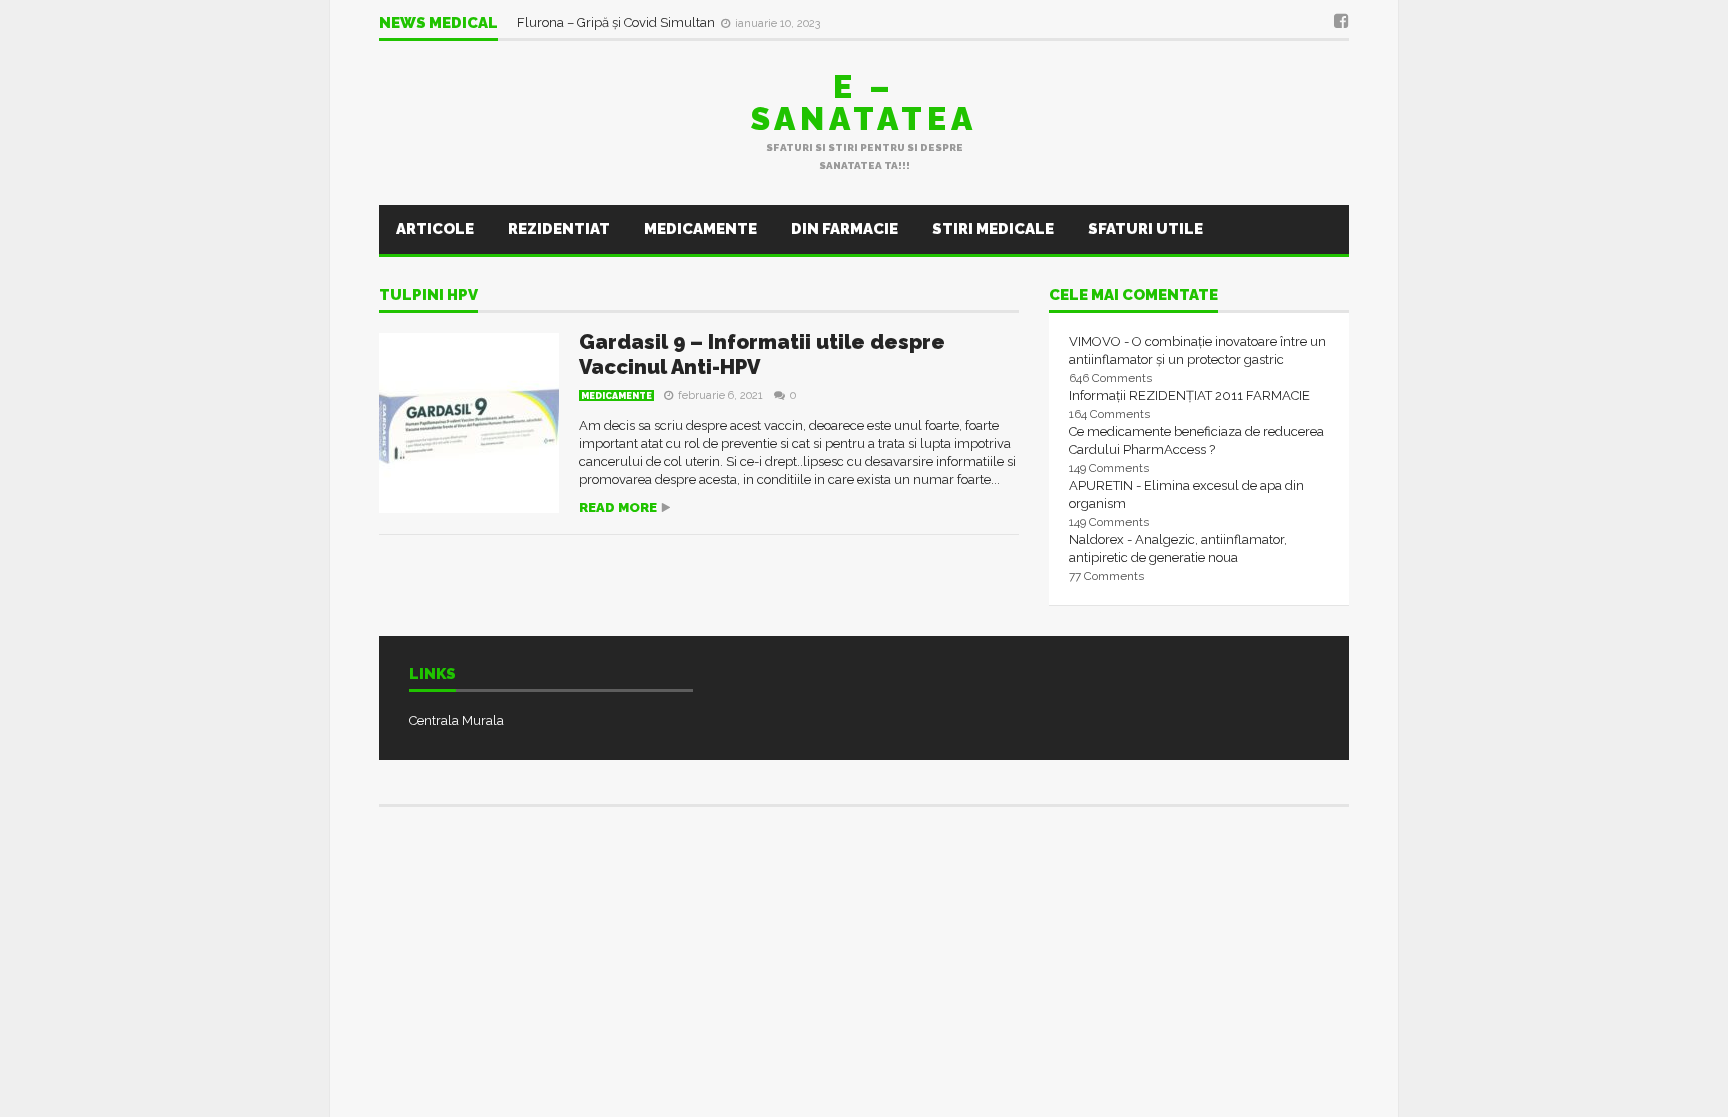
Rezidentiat (559, 229)
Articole (435, 229)
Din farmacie (844, 229)
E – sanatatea (864, 102)
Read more (618, 507)
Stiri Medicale (993, 229)
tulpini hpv (428, 296)
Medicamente (700, 229)
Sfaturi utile (1145, 229)
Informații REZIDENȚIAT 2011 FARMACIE (1189, 395)
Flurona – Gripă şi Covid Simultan (617, 22)
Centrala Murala (456, 720)
